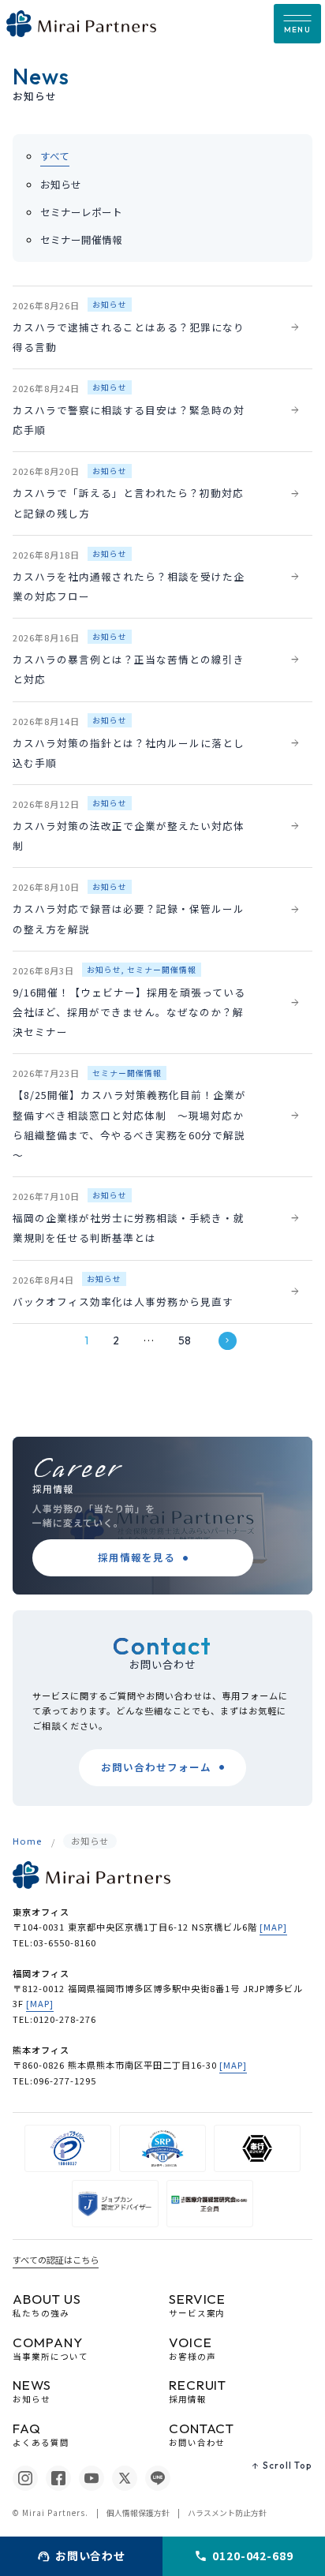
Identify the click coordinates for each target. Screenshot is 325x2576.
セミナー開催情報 (81, 239)
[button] (297, 24)
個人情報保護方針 (138, 2513)
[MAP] (273, 1927)
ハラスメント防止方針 (227, 2513)
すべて (55, 156)
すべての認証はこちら (56, 2260)
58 (185, 1340)
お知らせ (61, 184)
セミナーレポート (81, 212)
